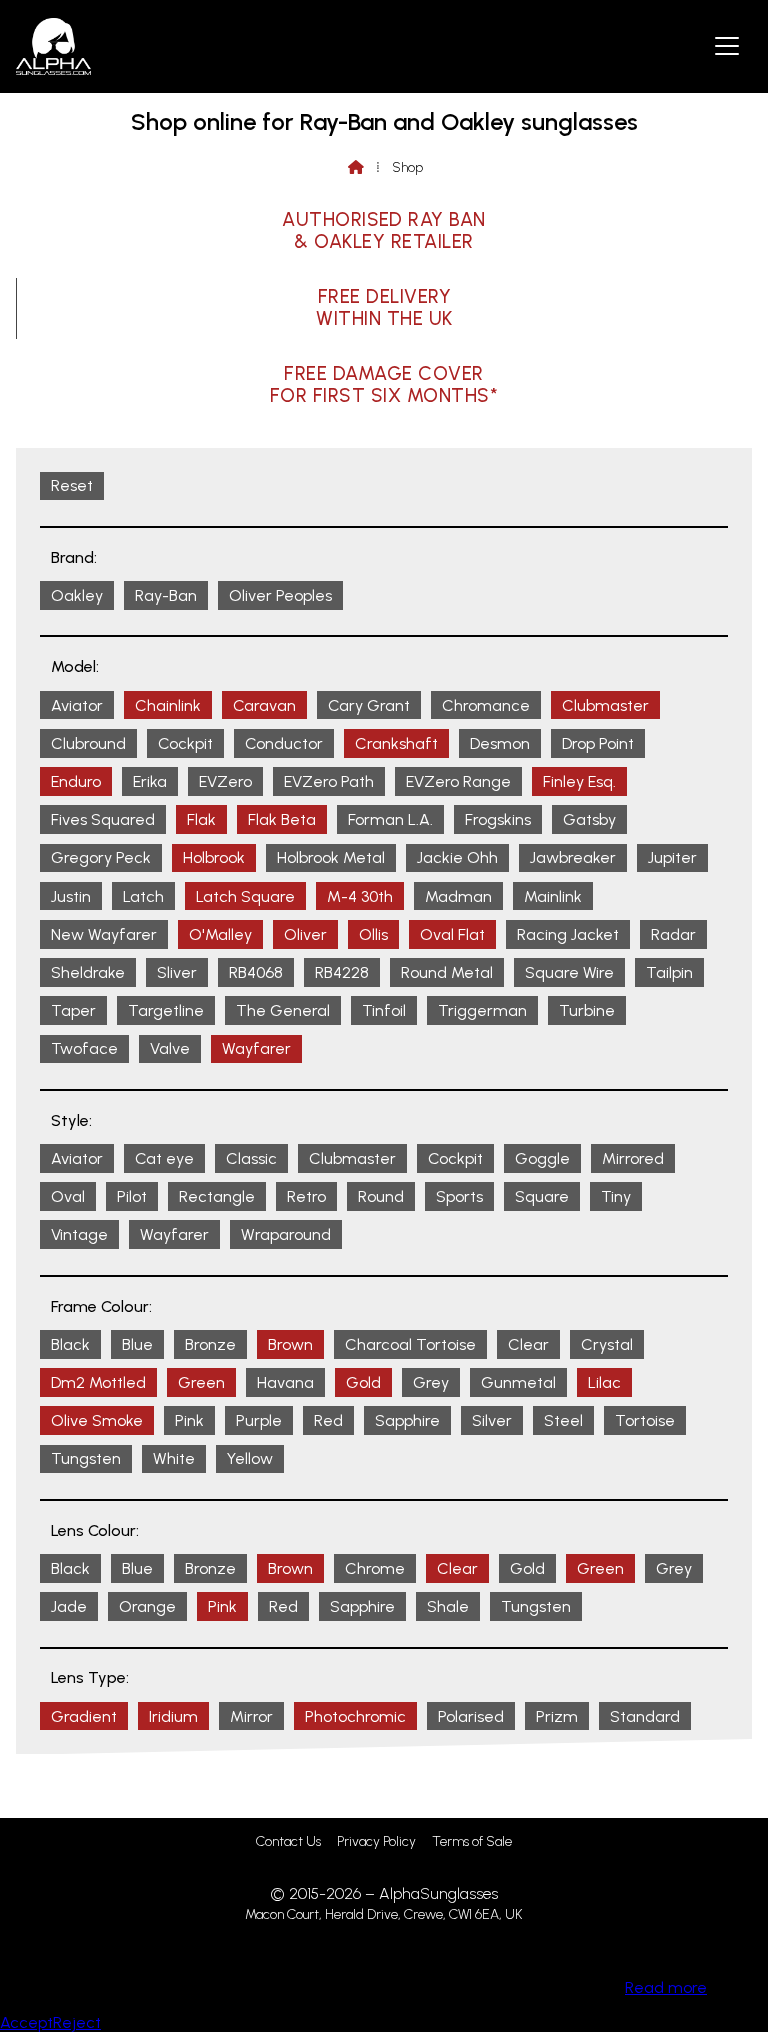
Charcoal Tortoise (410, 1344)
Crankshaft (396, 743)
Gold (363, 1382)
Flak (201, 819)
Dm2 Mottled (98, 1382)
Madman (458, 896)
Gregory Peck (101, 857)
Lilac (604, 1382)
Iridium (173, 1716)
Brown (290, 1344)
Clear (528, 1344)
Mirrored (633, 1158)
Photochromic (355, 1716)
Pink (189, 1420)
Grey (431, 1382)
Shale (448, 1606)
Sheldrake (88, 972)
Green (201, 1382)
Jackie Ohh (457, 857)
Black (70, 1344)
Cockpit (185, 743)
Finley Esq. (579, 781)
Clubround (88, 743)
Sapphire (407, 1420)
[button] (727, 45)
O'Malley (220, 934)
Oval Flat (452, 934)
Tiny (616, 1196)
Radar (673, 934)
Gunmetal (518, 1382)
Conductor (284, 743)
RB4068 (256, 972)
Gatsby (589, 819)
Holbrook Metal (331, 857)
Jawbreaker (573, 857)
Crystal (607, 1344)
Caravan (264, 705)
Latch (143, 896)
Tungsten (86, 1458)
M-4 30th (360, 896)
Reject (77, 2022)
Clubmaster (605, 705)
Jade (69, 1606)
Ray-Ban (166, 595)
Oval (68, 1196)
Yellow (250, 1458)
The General (283, 1010)
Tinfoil (384, 1010)
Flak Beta (282, 819)
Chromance (486, 705)
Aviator (77, 705)
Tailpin (669, 972)
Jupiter (672, 857)
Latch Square (245, 896)
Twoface (84, 1048)
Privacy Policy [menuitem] (376, 1841)
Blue (137, 1344)
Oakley (77, 595)
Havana (285, 1382)
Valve (170, 1048)
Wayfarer (256, 1048)
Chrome (375, 1568)
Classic (251, 1158)
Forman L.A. (390, 819)
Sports (459, 1196)
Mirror (251, 1716)
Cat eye (164, 1158)
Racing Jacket (568, 934)
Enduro (76, 781)
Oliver (305, 934)
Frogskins (498, 819)
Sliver (177, 972)
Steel (563, 1420)
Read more (666, 1987)
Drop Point (598, 743)
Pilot (132, 1196)
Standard (645, 1716)
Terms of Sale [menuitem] (472, 1841)
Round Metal (447, 972)
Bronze (210, 1344)
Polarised (471, 1716)
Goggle (542, 1158)
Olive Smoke (97, 1420)
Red (328, 1420)
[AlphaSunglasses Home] (53, 46)
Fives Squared (103, 819)
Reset (72, 485)
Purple (259, 1420)
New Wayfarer (104, 934)
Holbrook (214, 857)
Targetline (166, 1010)
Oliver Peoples (280, 595)
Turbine (587, 1010)
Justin (71, 896)
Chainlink (168, 705)
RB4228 (342, 972)
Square (542, 1196)
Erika (150, 781)
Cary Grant (369, 705)
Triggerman (482, 1010)
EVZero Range (458, 781)
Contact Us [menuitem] (288, 1841)
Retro (306, 1196)
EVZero (225, 781)
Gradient (84, 1716)
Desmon (500, 743)
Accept (26, 2022)
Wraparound (286, 1234)
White (174, 1458)
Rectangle (217, 1196)
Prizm (557, 1716)
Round (381, 1196)
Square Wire (569, 972)
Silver (492, 1420)
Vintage (79, 1234)
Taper (73, 1010)
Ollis (373, 934)
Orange (147, 1606)
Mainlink (553, 896)
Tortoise (645, 1420)
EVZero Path (329, 781)
